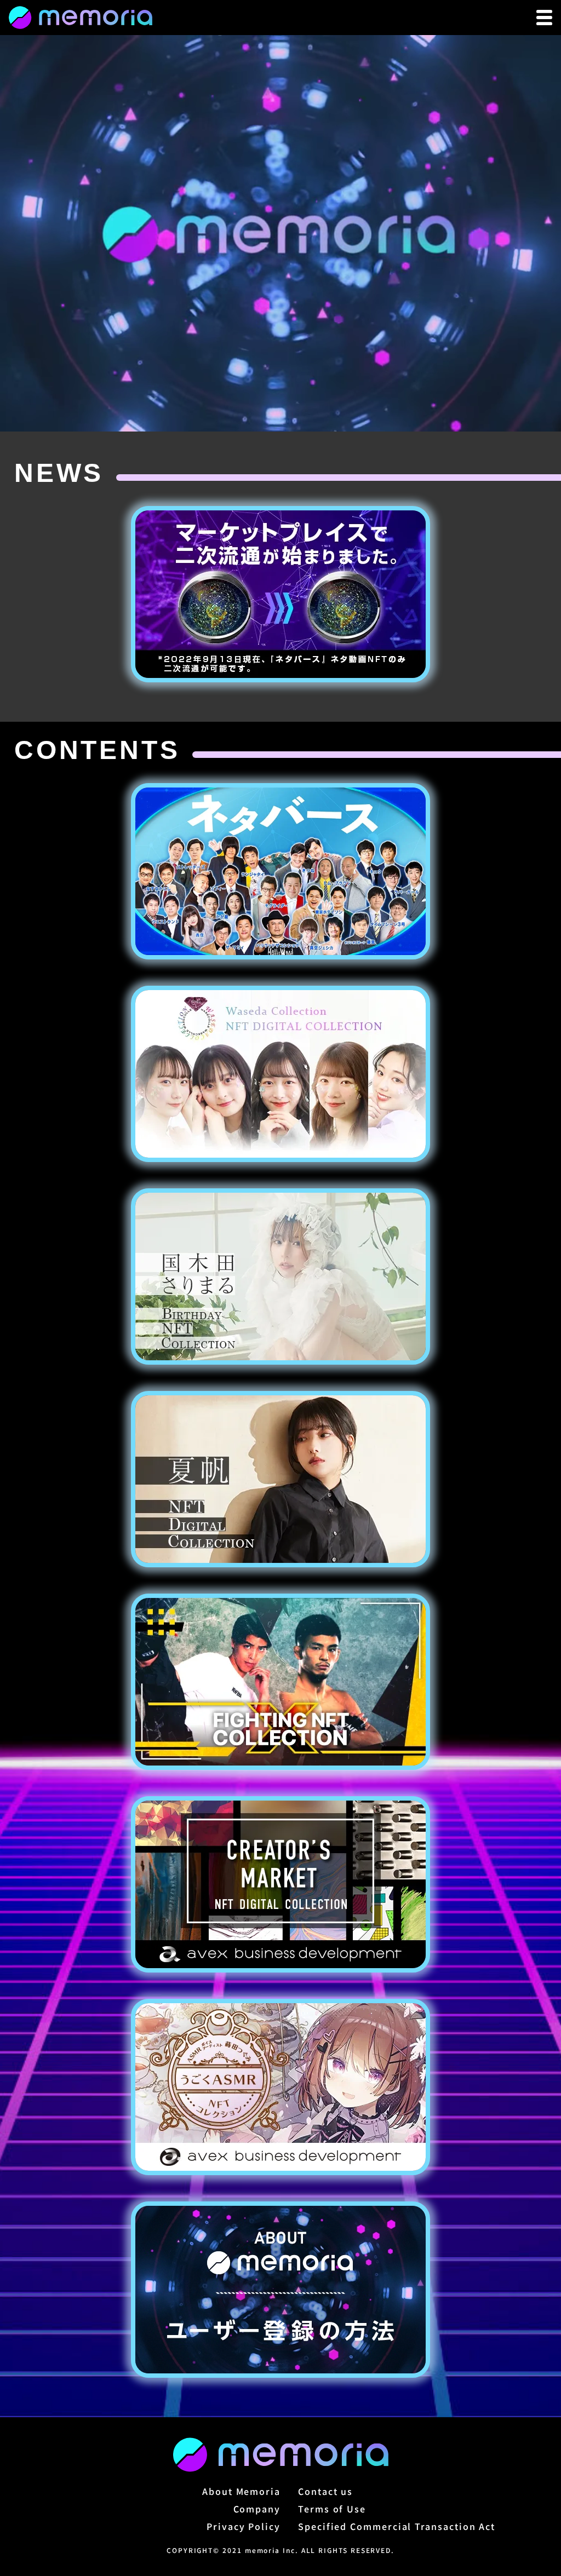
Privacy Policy (244, 2526)
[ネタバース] (280, 871)
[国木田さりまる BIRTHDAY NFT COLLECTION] (280, 1277)
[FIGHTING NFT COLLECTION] (280, 1682)
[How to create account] (280, 2290)
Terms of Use (332, 2509)
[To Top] (81, 18)
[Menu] (544, 18)
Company (257, 2509)
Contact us (325, 2491)
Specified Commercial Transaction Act (397, 2526)
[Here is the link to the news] (280, 594)
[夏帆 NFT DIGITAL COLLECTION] (280, 1479)
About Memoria (241, 2491)
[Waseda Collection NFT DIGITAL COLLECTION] (280, 1074)
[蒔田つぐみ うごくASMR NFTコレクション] (280, 2087)
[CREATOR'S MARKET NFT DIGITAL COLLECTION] (280, 1884)
